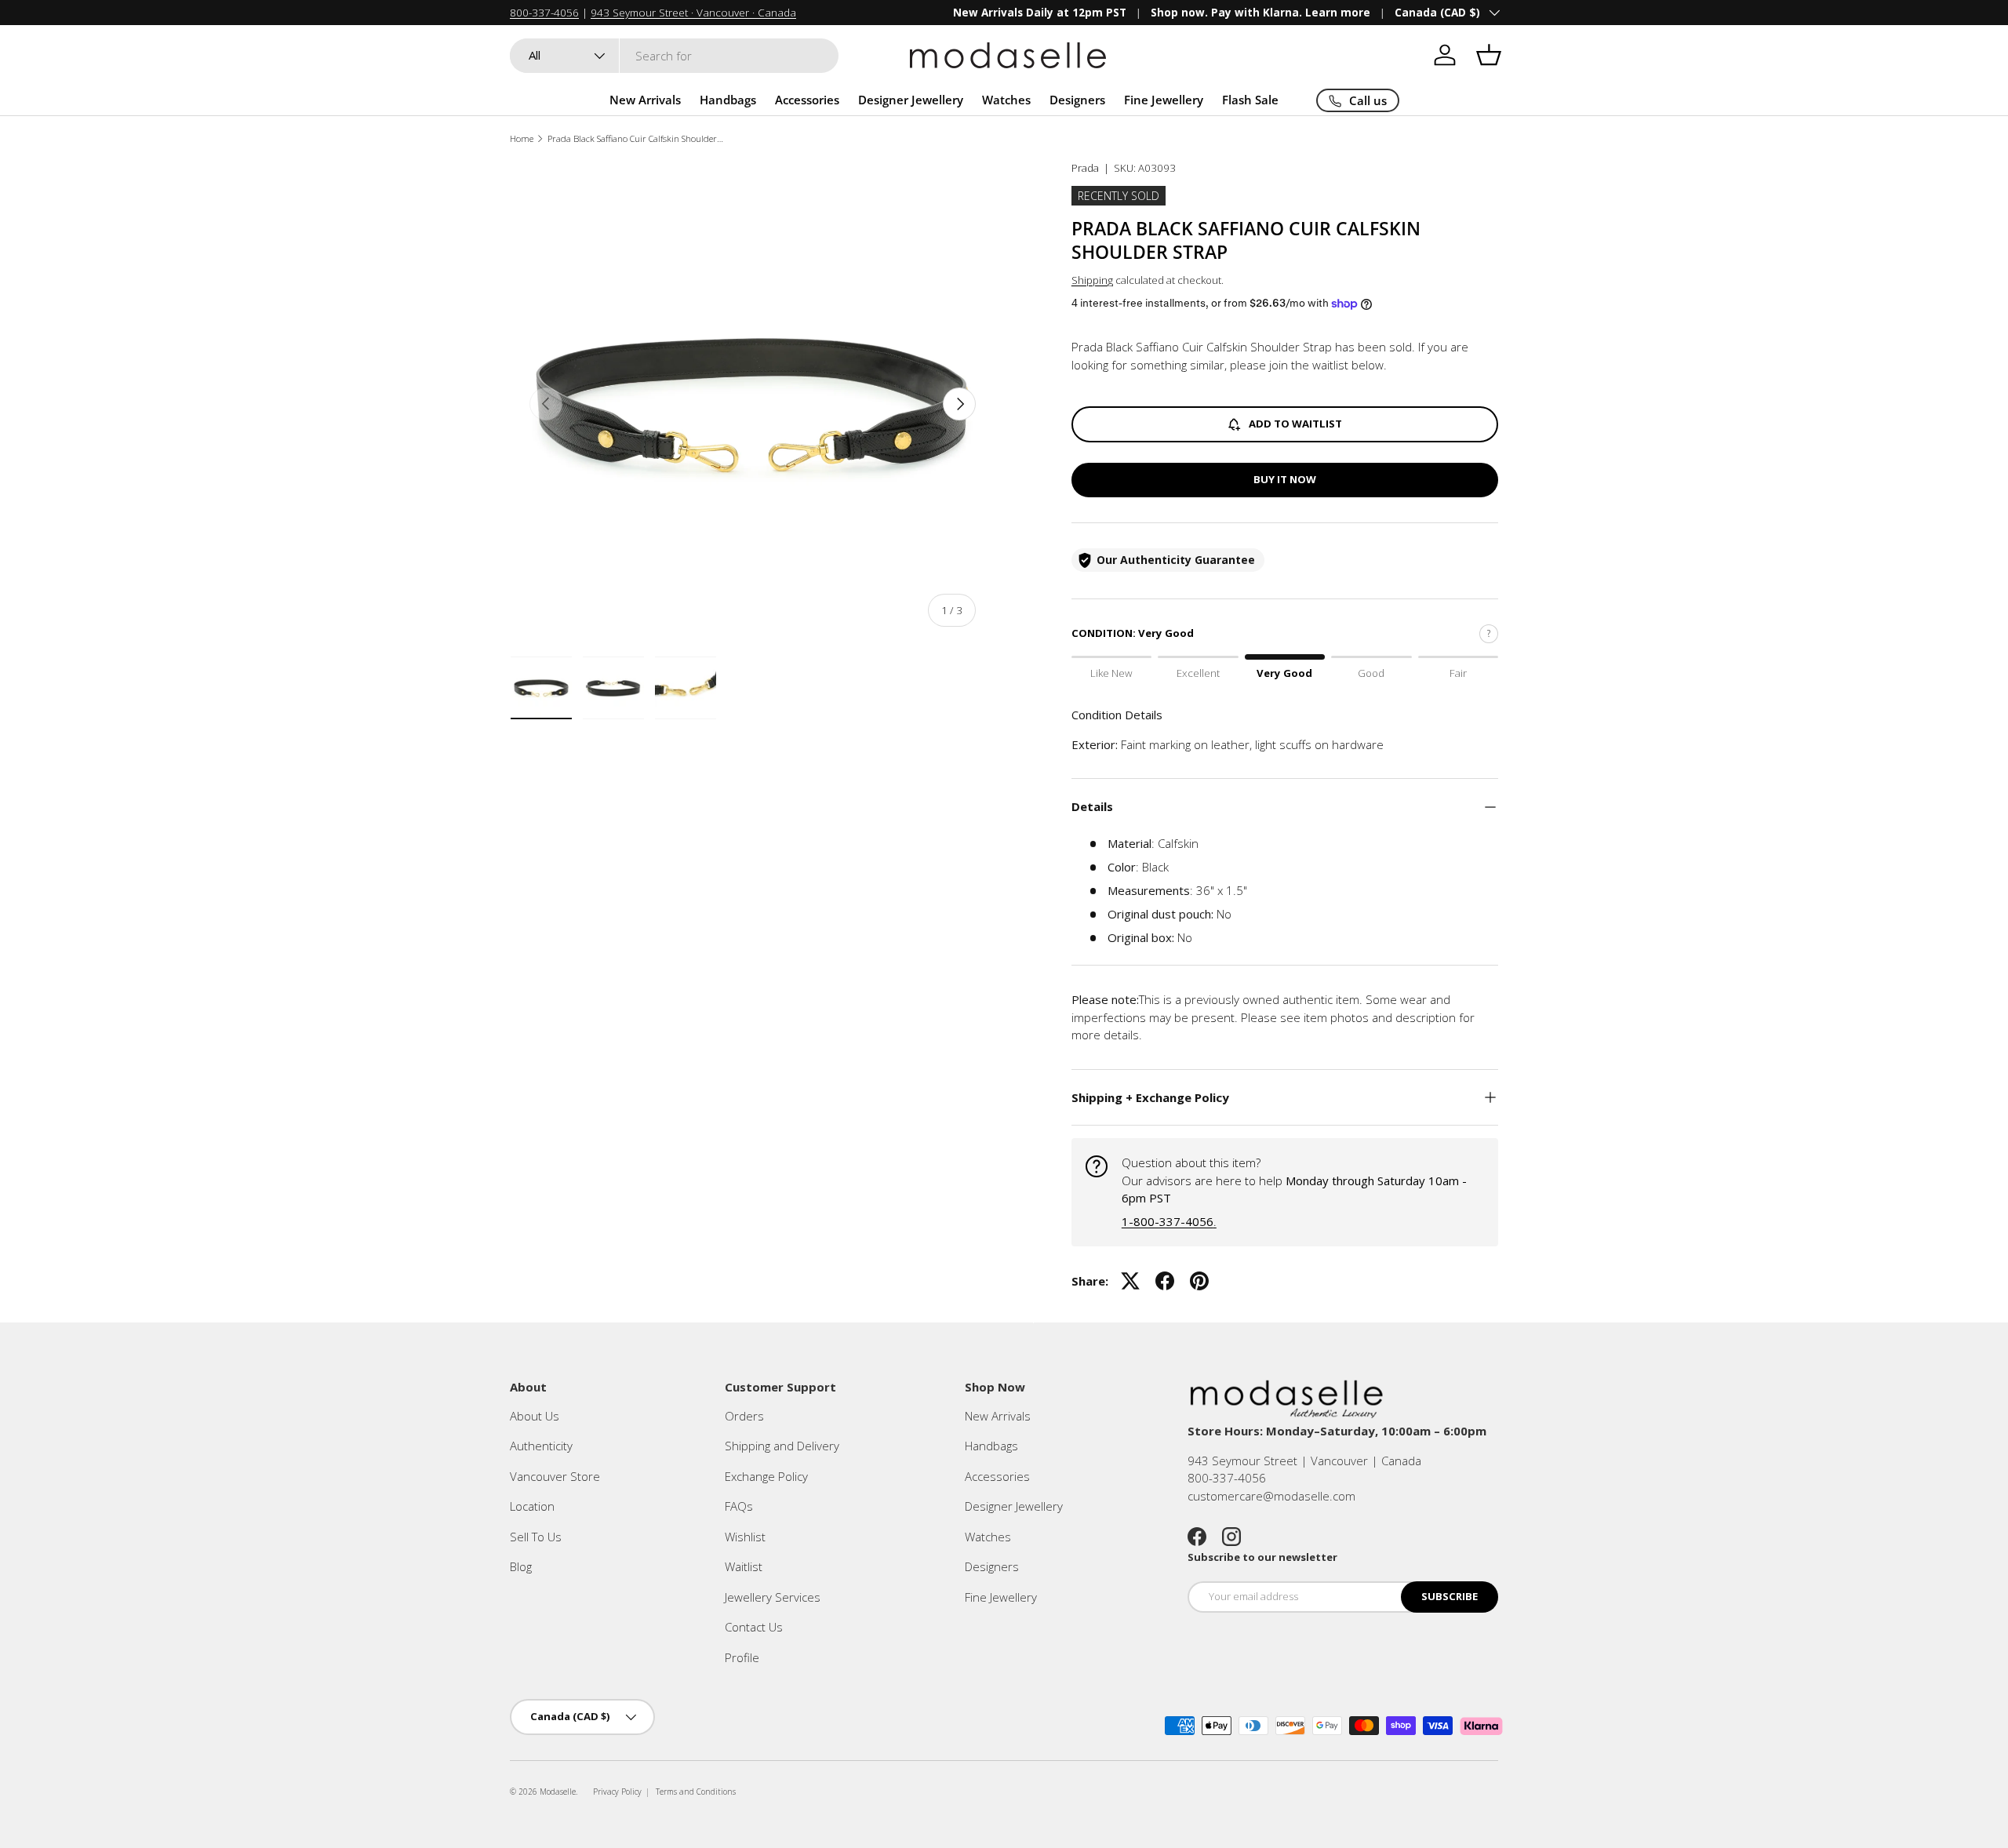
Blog (521, 1566)
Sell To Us (536, 1537)
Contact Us (754, 1627)
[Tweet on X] (1130, 1281)
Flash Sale (1250, 100)
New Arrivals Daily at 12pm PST (1040, 13)
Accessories (807, 100)
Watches (1006, 100)
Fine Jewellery (1164, 100)
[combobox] (674, 56)
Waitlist (744, 1566)
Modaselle (558, 1792)
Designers (1077, 100)
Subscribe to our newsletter (1262, 1557)
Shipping (1092, 280)
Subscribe (1450, 1596)
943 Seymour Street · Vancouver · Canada (693, 13)
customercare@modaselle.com (1271, 1496)
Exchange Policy (766, 1476)
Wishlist (745, 1537)
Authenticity (541, 1446)
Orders (744, 1416)
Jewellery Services (773, 1597)
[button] (1489, 55)
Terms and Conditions (696, 1792)
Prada (1085, 168)
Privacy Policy (617, 1792)
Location (532, 1506)
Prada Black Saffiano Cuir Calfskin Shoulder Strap (636, 138)
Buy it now (1285, 479)
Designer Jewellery (911, 100)
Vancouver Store (555, 1476)
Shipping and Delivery (782, 1446)
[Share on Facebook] (1165, 1281)
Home (522, 138)
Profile (742, 1657)
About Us (535, 1416)
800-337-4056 (544, 13)
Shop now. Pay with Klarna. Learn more (1260, 13)
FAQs (739, 1506)
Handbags (728, 100)
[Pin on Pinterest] (1199, 1281)
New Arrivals (645, 100)
